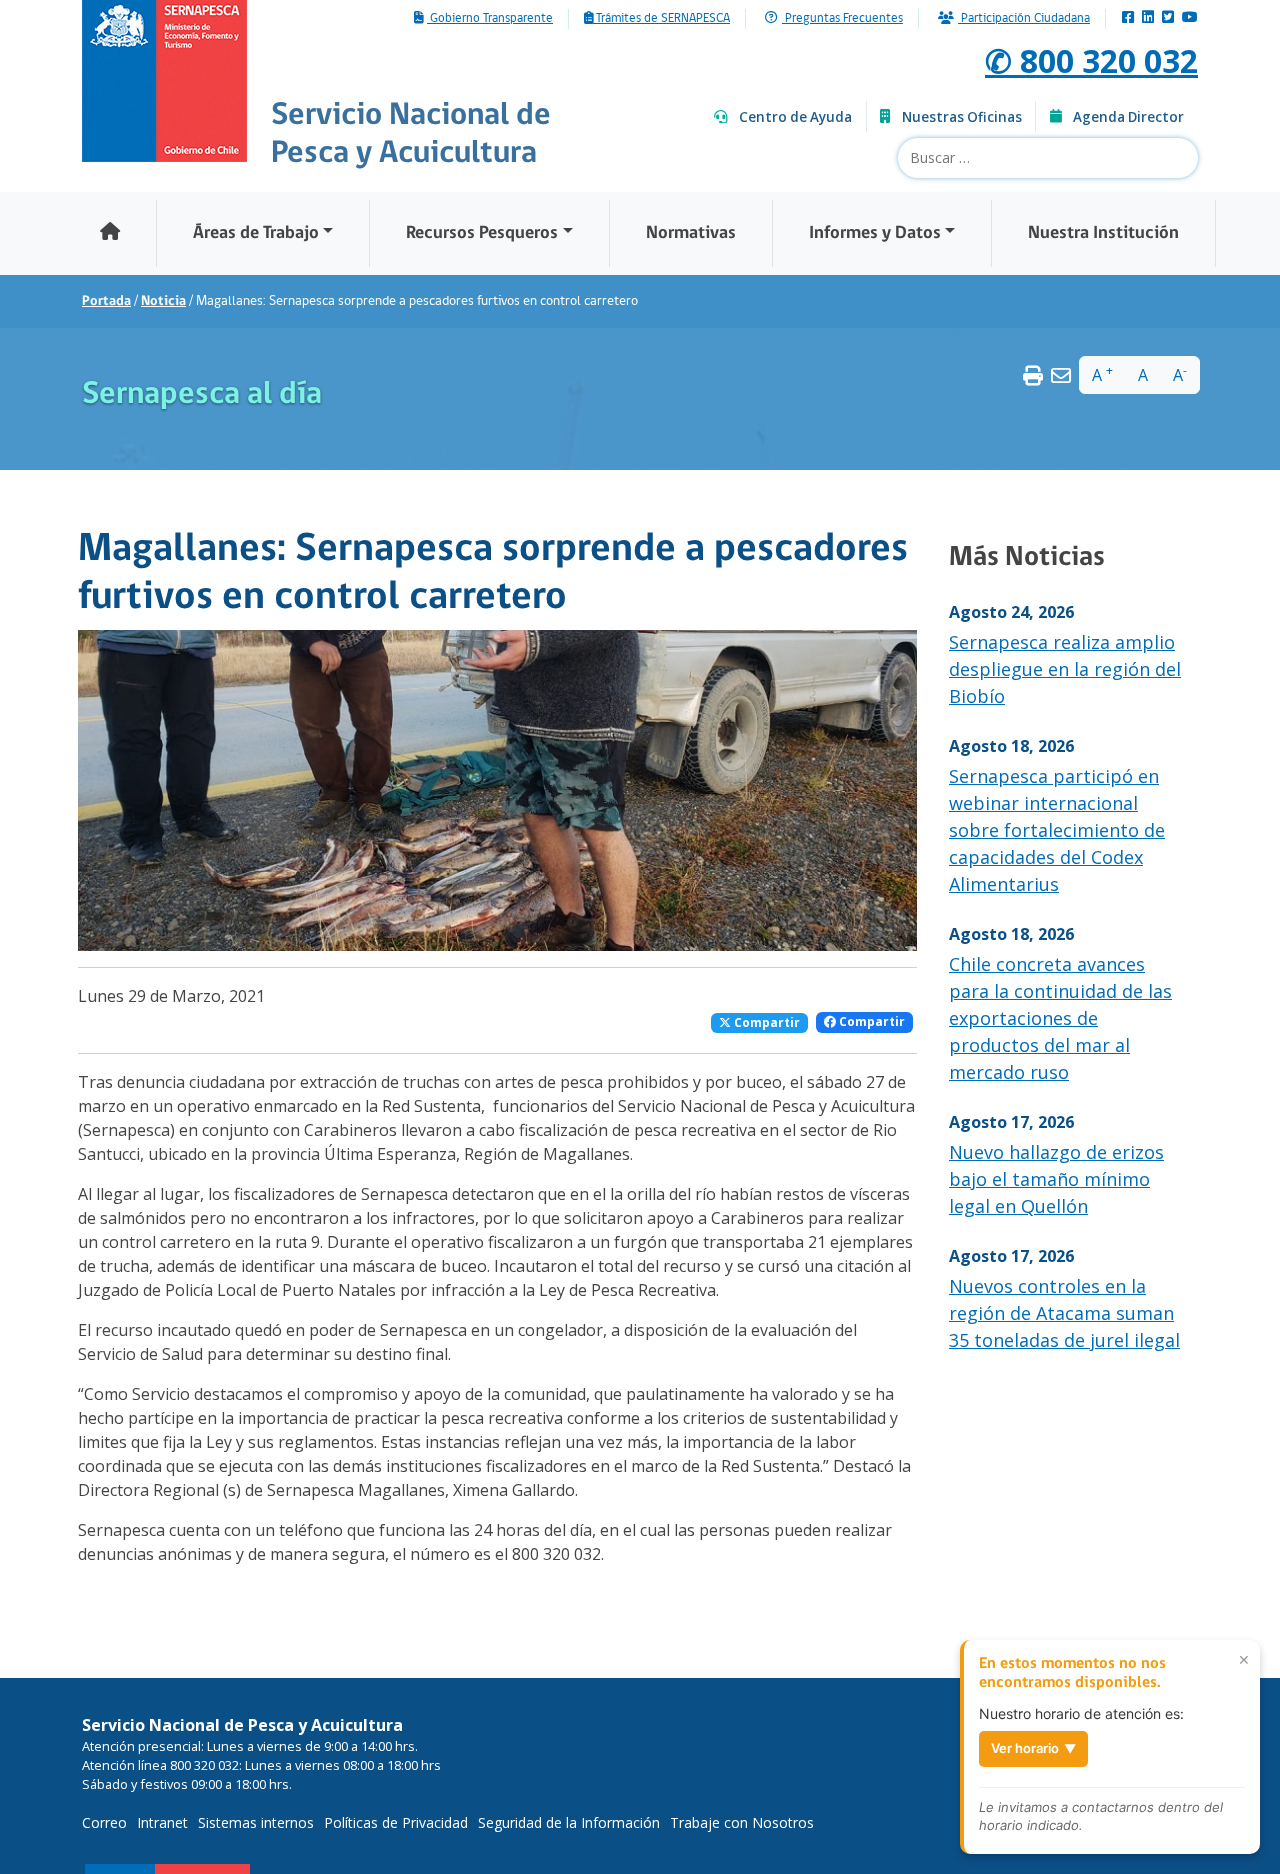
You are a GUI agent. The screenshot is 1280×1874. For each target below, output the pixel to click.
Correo (104, 1822)
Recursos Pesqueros (482, 233)
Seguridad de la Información (569, 1822)
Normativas (691, 233)
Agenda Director (1128, 117)
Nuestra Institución (1103, 233)
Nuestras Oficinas (962, 117)
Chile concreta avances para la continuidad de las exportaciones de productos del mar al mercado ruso (1060, 1018)
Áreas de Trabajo (256, 233)
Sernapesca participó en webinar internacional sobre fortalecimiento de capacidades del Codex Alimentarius (1057, 830)
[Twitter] (1168, 18)
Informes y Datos (875, 233)
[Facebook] (1128, 18)
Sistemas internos (256, 1822)
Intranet (162, 1822)
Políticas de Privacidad (396, 1822)
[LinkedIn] (1148, 18)
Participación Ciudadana (1024, 19)
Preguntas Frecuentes (842, 19)
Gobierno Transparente (490, 19)
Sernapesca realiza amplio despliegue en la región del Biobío (1065, 669)
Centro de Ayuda (795, 117)
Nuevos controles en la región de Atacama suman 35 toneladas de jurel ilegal (1064, 1313)
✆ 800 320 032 (1091, 60)
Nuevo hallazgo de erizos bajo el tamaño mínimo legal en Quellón (1056, 1179)
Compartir (765, 1022)
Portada (106, 301)
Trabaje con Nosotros (742, 1822)
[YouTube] (1190, 18)
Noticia (163, 301)
